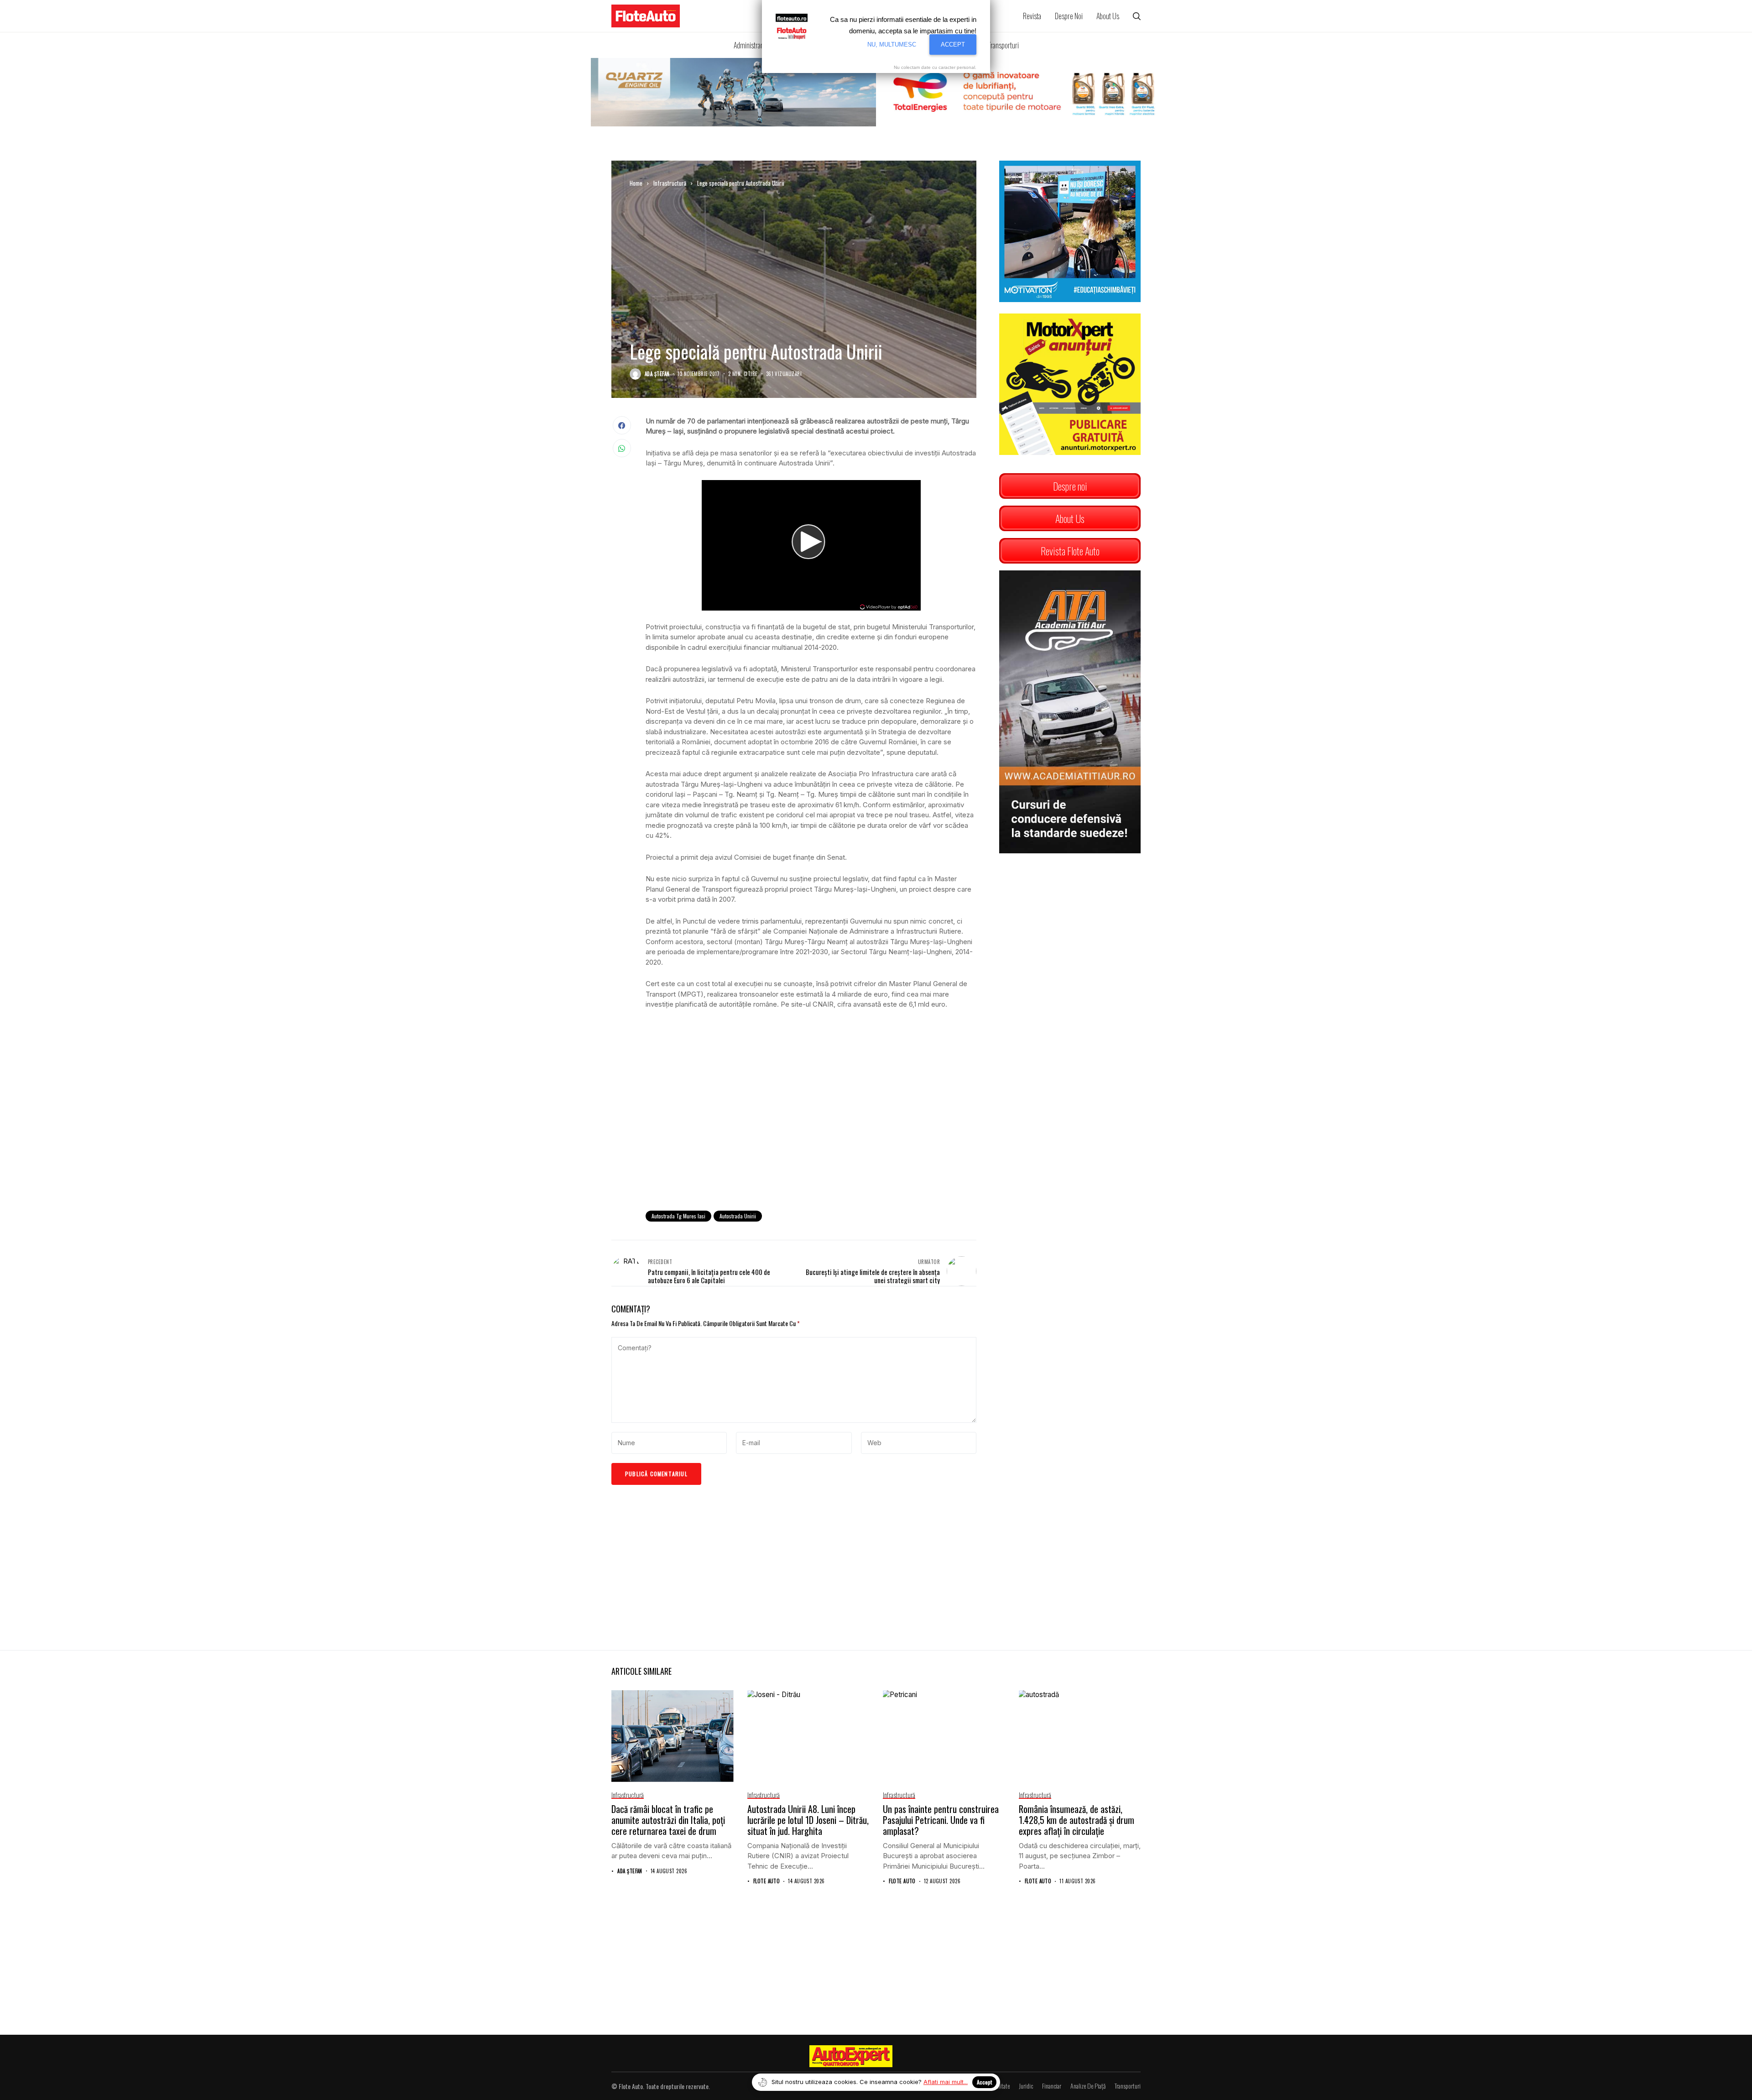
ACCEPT (953, 44)
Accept (984, 2082)
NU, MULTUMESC (892, 44)
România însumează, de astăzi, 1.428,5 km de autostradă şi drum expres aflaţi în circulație (1077, 1820)
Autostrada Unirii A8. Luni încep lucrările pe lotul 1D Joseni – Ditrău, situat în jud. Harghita (808, 1820)
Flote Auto (766, 1881)
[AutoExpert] (851, 2056)
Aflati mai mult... (946, 2082)
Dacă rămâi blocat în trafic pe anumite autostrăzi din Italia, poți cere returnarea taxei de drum (668, 1820)
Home (636, 183)
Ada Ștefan (657, 374)
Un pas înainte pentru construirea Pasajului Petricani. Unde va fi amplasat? (941, 1820)
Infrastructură (670, 183)
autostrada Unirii (738, 1216)
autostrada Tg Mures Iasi (678, 1216)
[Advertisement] (811, 1128)
